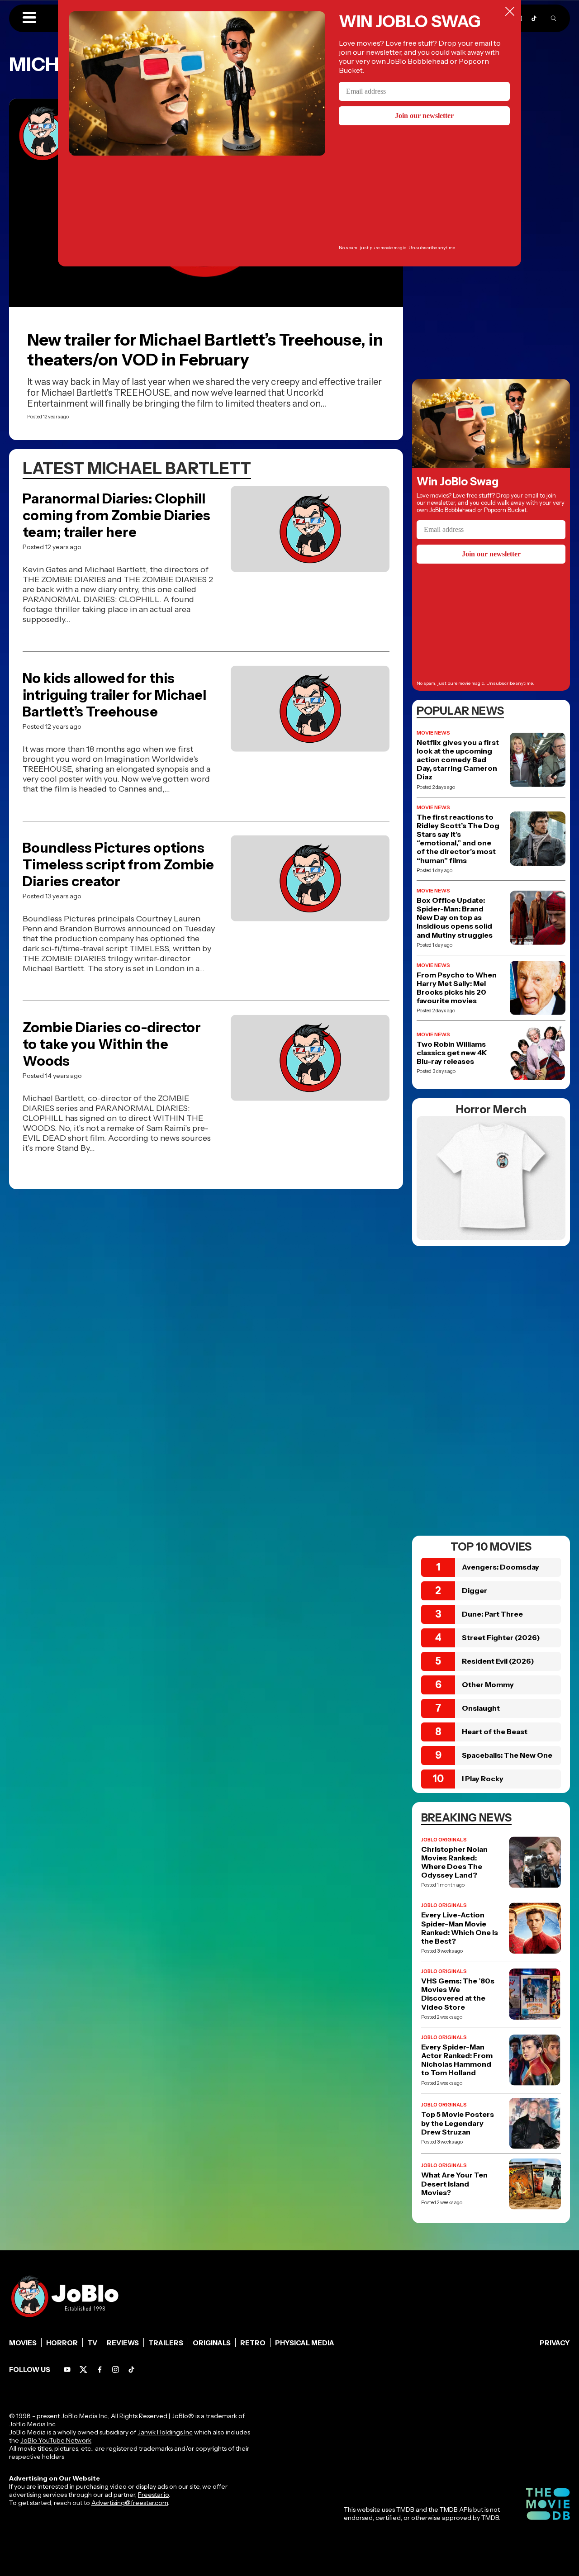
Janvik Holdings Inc (165, 2432)
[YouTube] (67, 2370)
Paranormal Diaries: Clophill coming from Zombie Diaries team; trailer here (116, 515)
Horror (62, 2343)
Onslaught (481, 1708)
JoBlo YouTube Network (56, 2440)
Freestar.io (153, 2495)
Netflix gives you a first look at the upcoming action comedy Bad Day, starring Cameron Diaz (458, 760)
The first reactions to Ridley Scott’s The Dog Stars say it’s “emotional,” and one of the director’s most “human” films (458, 839)
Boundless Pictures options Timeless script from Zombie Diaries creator (118, 865)
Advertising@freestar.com (130, 2503)
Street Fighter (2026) (501, 1637)
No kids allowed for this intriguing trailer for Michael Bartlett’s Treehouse (114, 695)
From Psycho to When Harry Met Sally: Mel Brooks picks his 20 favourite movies (457, 988)
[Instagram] (116, 2370)
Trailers (166, 2343)
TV (92, 2343)
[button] (29, 18)
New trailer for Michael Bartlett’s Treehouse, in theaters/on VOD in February (205, 350)
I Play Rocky (483, 1779)
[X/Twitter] (83, 2370)
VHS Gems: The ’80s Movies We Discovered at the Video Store (458, 1994)
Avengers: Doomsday (501, 1567)
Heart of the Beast (495, 1732)
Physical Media (305, 2343)
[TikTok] (534, 18)
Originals (212, 2343)
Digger (475, 1590)
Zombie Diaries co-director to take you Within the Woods (112, 1044)
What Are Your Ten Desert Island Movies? (454, 2184)
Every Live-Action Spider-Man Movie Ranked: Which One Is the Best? (460, 1928)
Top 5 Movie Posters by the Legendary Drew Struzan (458, 2123)
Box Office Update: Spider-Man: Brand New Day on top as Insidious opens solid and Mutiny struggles (455, 918)
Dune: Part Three (492, 1614)
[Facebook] (100, 2370)
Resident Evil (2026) (498, 1661)
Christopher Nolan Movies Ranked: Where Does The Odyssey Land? (454, 1862)
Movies (23, 2343)
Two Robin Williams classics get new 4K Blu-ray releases (452, 1053)
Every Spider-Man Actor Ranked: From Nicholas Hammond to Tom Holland (457, 2060)
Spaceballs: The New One (507, 1755)
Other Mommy (488, 1684)
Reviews (123, 2343)
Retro (253, 2343)
